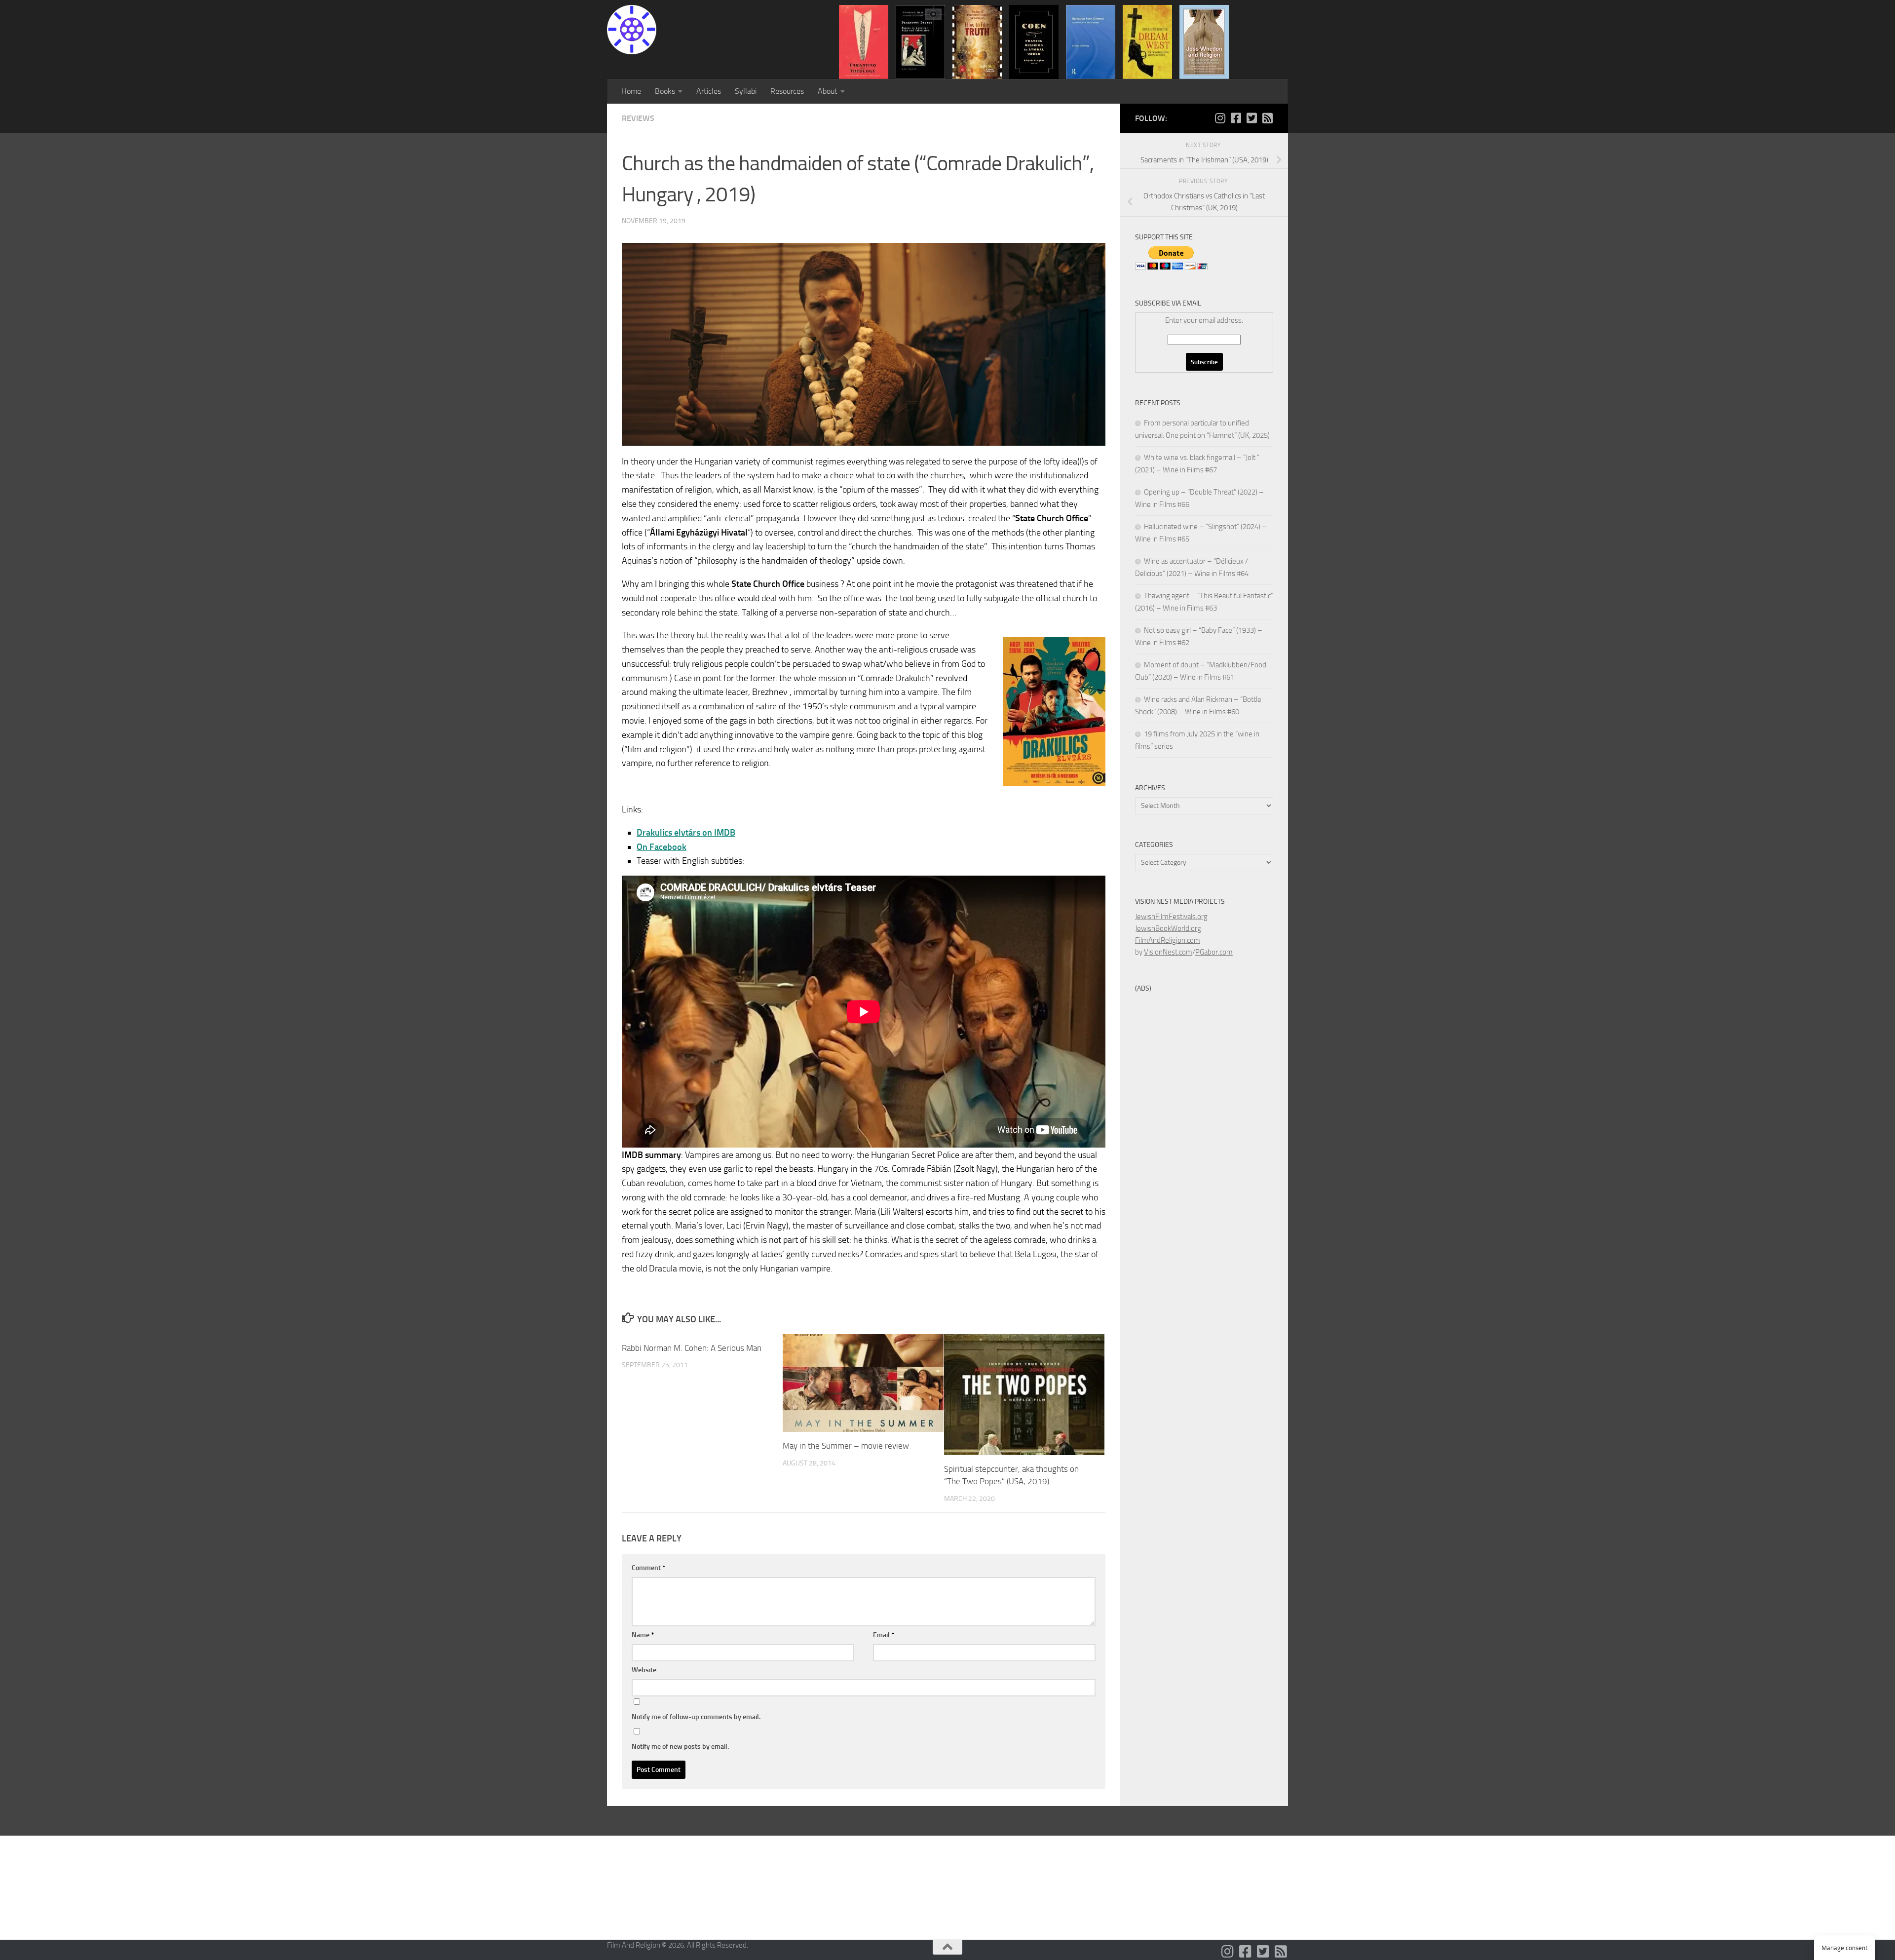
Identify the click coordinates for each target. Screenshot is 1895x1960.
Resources (787, 91)
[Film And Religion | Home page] (632, 30)
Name (643, 1635)
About (828, 91)
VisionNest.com (1168, 952)
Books (665, 91)
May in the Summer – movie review (846, 1446)
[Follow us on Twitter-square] (1251, 118)
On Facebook (662, 847)
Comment (648, 1568)
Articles (709, 91)
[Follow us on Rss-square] (1267, 118)
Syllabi (746, 91)
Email (884, 1635)
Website (644, 1670)
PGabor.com (1214, 952)
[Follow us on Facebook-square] (1236, 118)
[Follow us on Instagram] (1220, 118)
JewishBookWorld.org (1168, 928)
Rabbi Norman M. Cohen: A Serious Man (692, 1348)
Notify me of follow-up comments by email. (696, 1717)
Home (631, 91)
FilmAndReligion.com (1168, 940)
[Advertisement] (1175, 1146)
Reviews (638, 118)
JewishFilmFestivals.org (1171, 917)
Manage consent (1845, 1948)
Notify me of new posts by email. (680, 1747)
